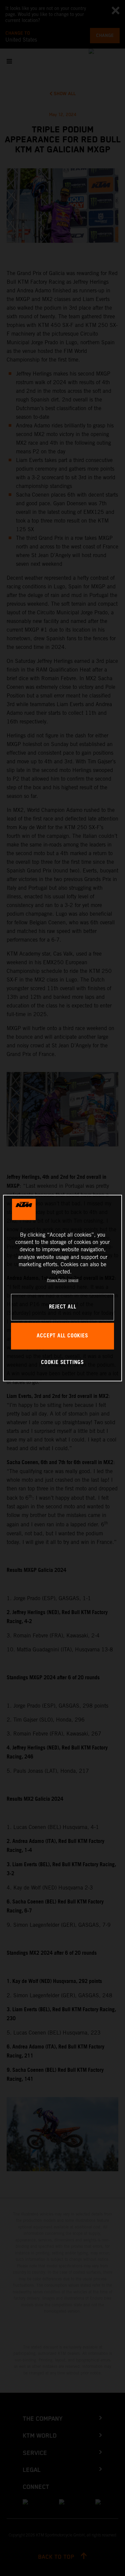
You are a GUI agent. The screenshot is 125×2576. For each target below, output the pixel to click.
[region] (62, 1288)
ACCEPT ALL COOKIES (62, 1336)
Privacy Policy (57, 1280)
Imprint (73, 1280)
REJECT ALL (63, 1307)
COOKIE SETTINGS (62, 1363)
